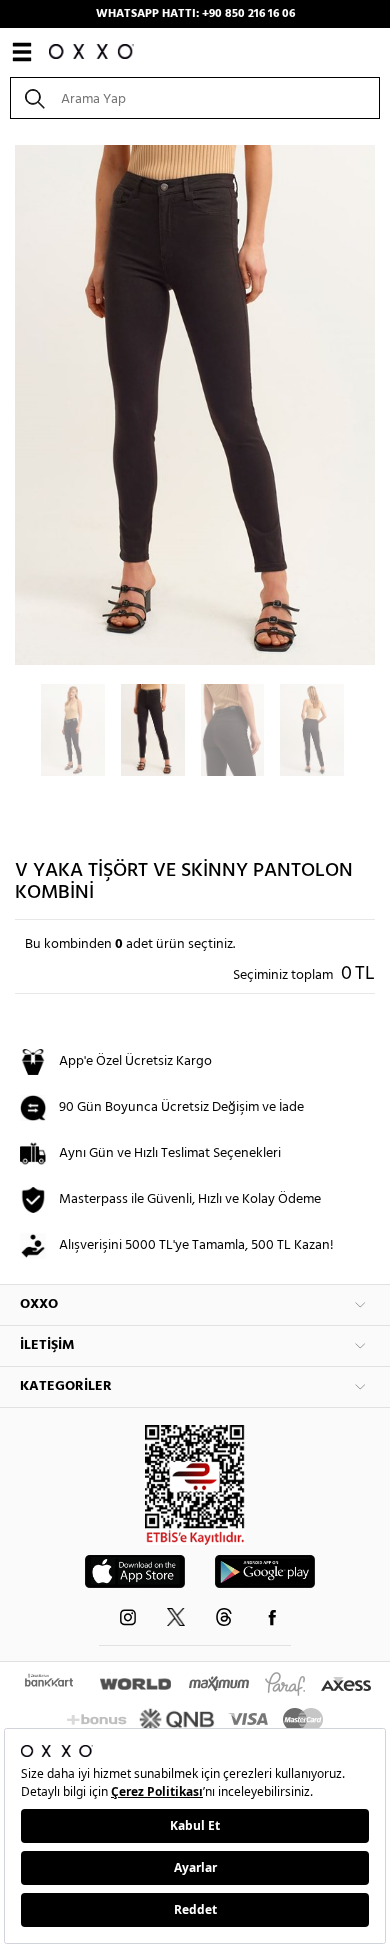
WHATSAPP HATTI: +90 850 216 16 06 (195, 14)
